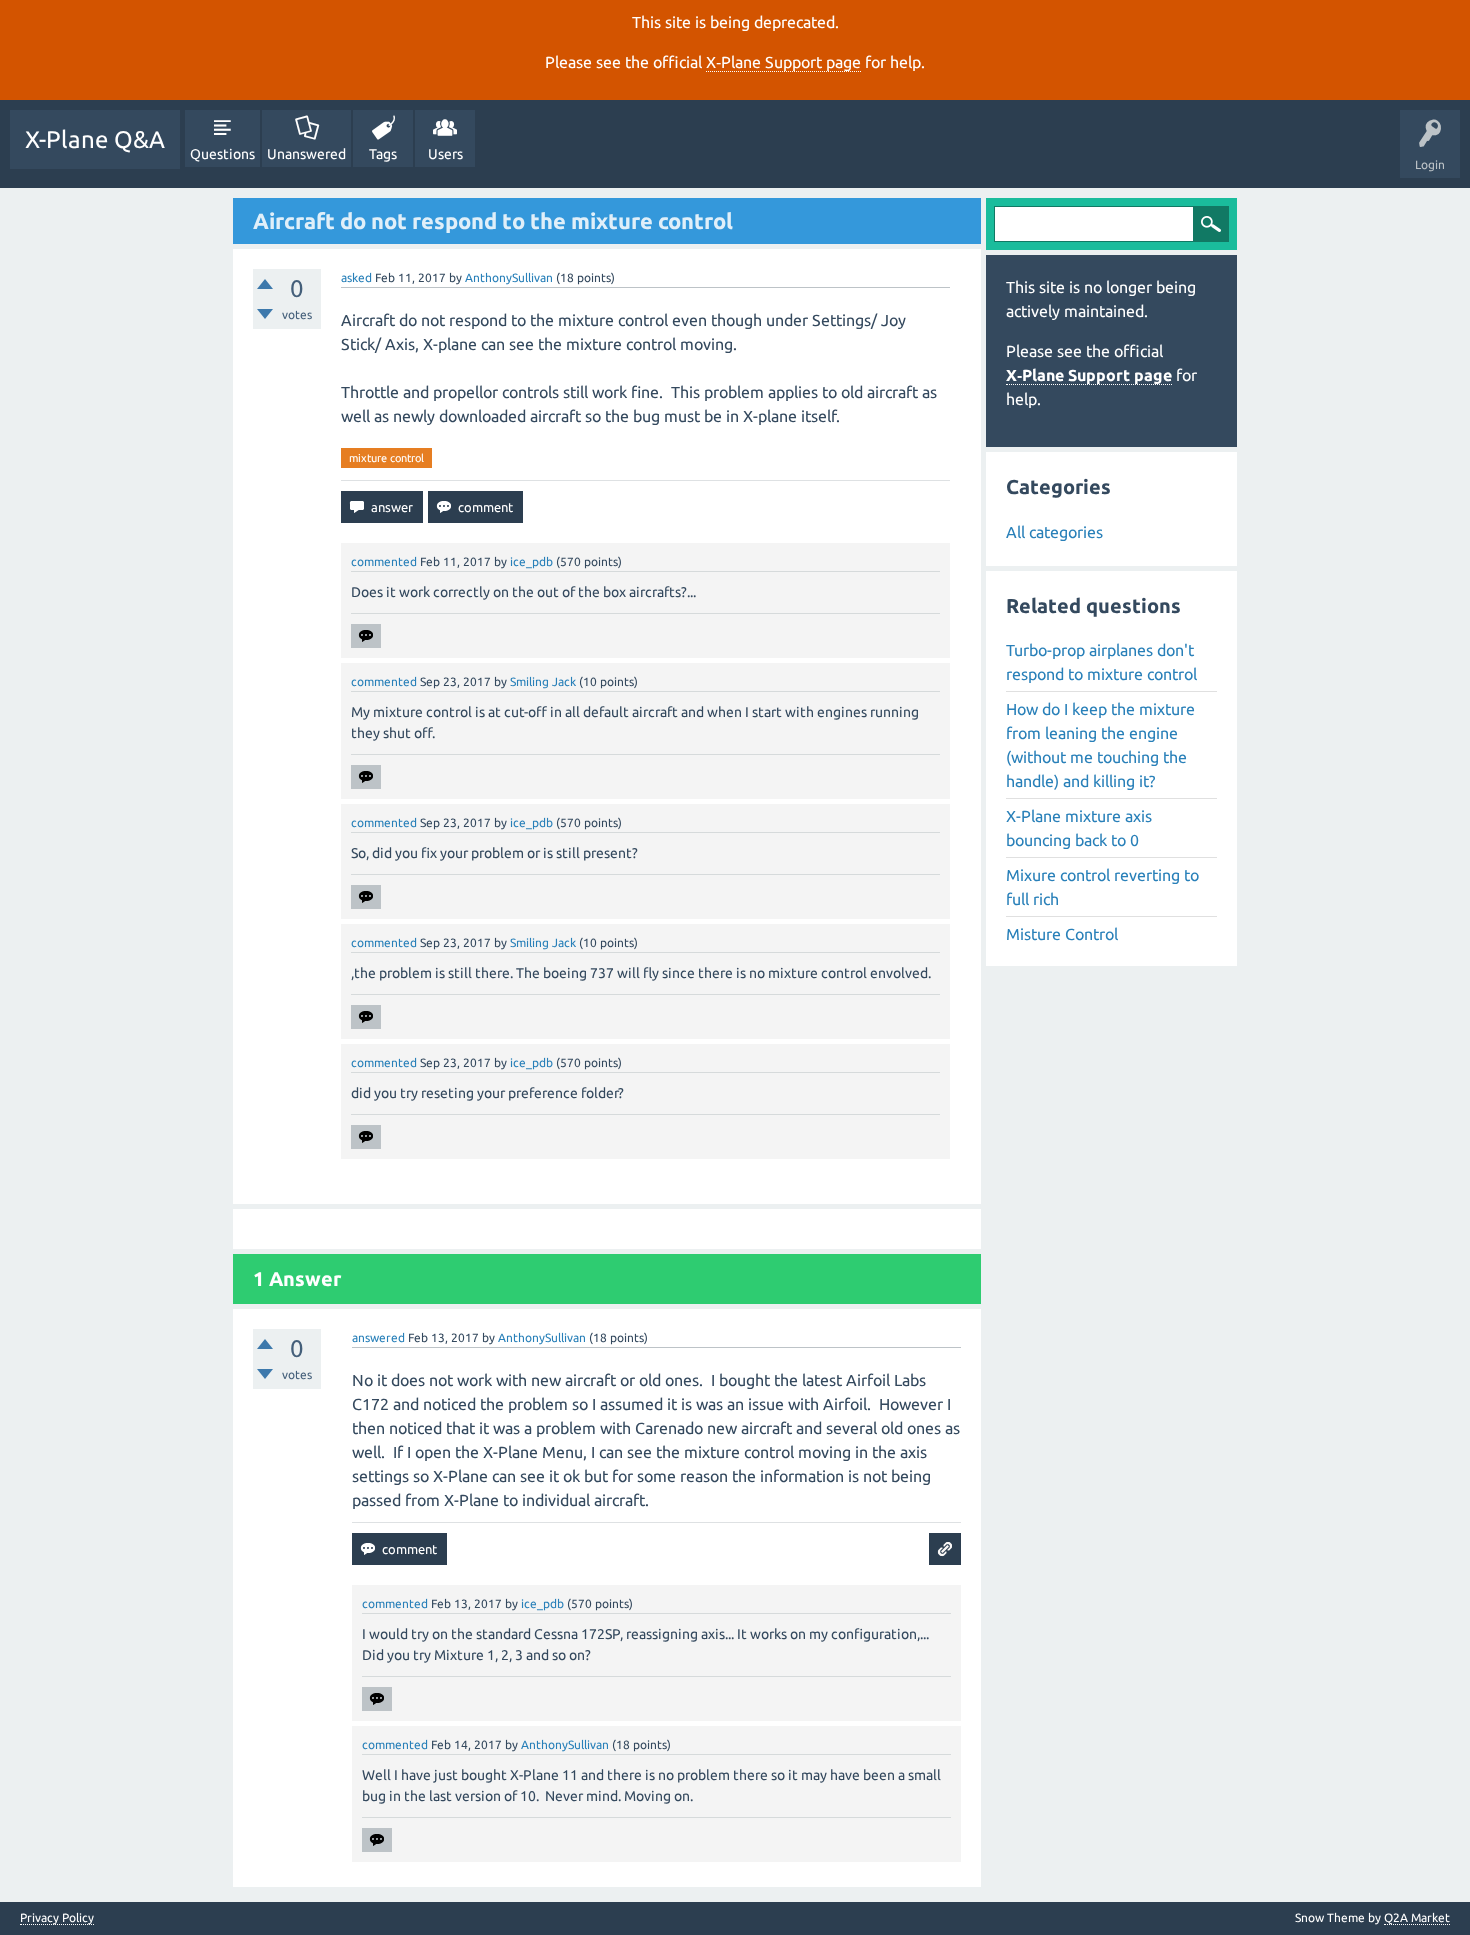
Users (445, 154)
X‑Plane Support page (783, 62)
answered (378, 1337)
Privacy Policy (57, 1918)
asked (356, 277)
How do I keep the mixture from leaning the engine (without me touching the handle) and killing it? (1100, 745)
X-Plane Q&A (95, 139)
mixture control (386, 458)
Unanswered (306, 154)
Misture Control (1062, 934)
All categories (1054, 532)
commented (384, 561)
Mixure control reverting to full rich (1102, 887)
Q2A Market (1417, 1917)
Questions (222, 154)
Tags (383, 154)
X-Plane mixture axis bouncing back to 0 (1079, 828)
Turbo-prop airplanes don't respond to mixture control (1101, 662)
